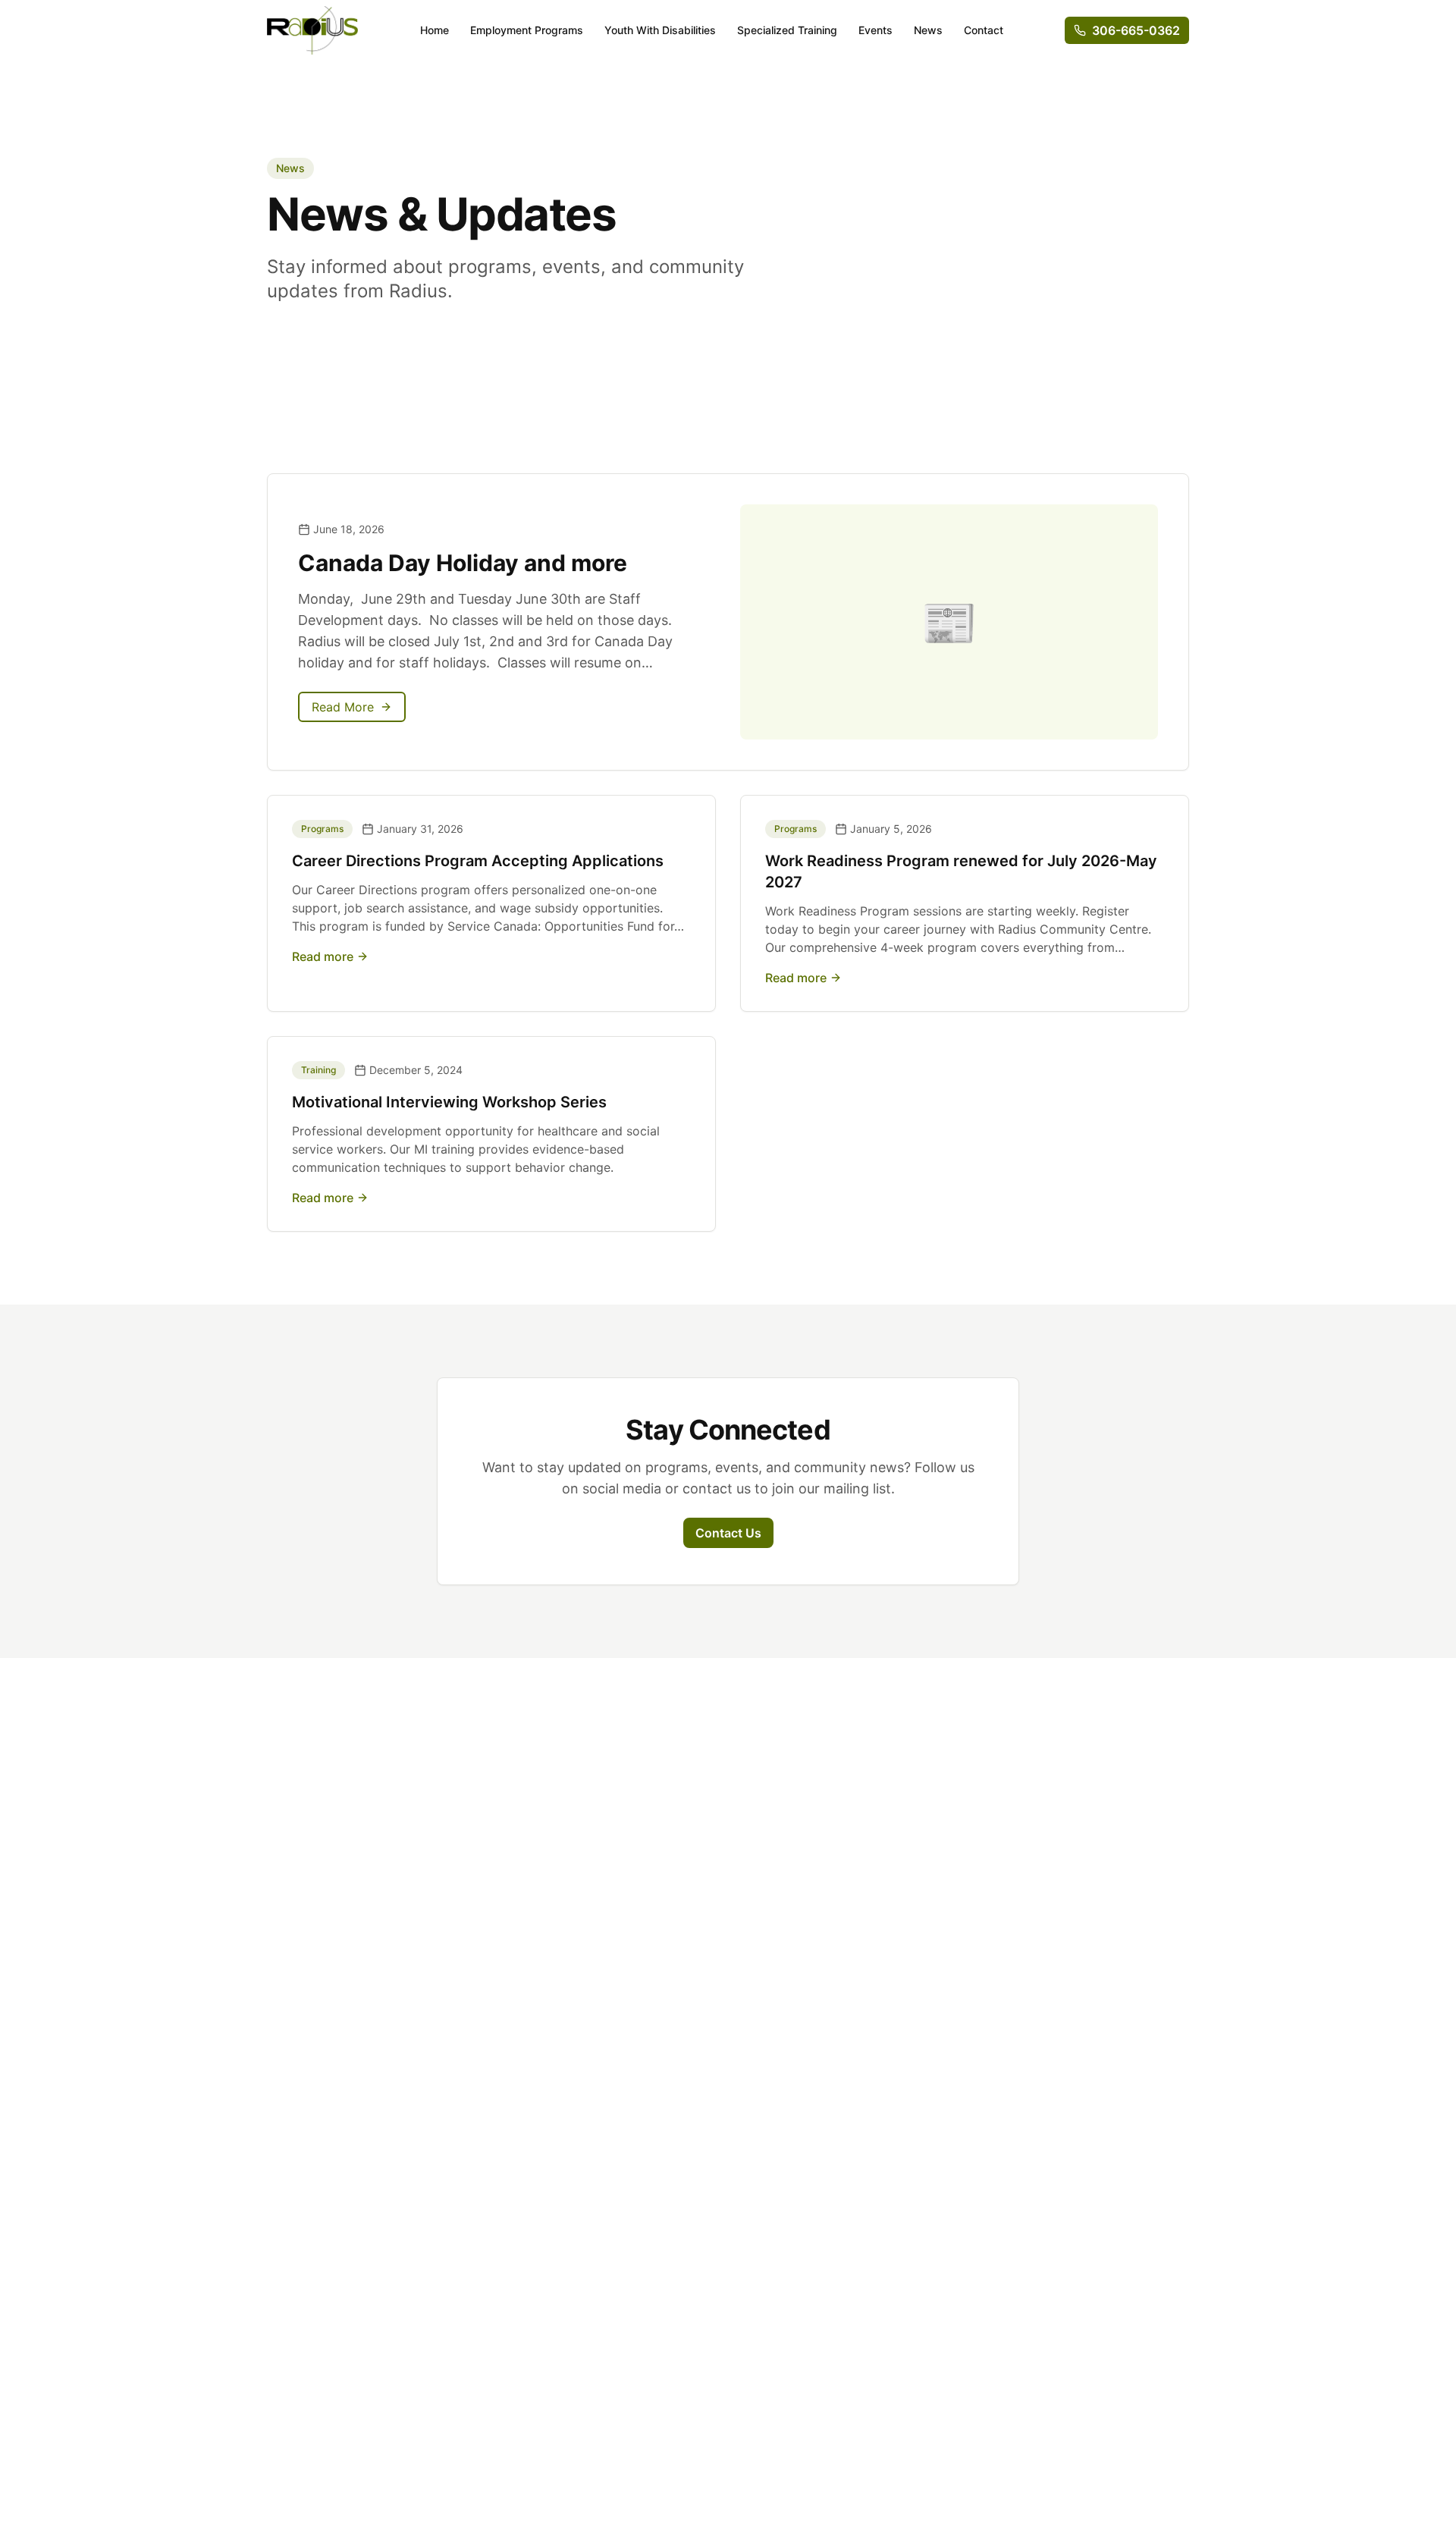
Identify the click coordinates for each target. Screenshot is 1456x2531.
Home (435, 30)
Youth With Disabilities (660, 30)
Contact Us (728, 1533)
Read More (343, 707)
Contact (984, 30)
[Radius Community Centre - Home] (312, 30)
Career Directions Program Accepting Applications (478, 861)
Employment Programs (527, 30)
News (928, 30)
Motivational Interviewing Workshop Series (449, 1102)
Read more (323, 956)
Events (875, 30)
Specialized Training (787, 30)
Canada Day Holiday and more (463, 563)
